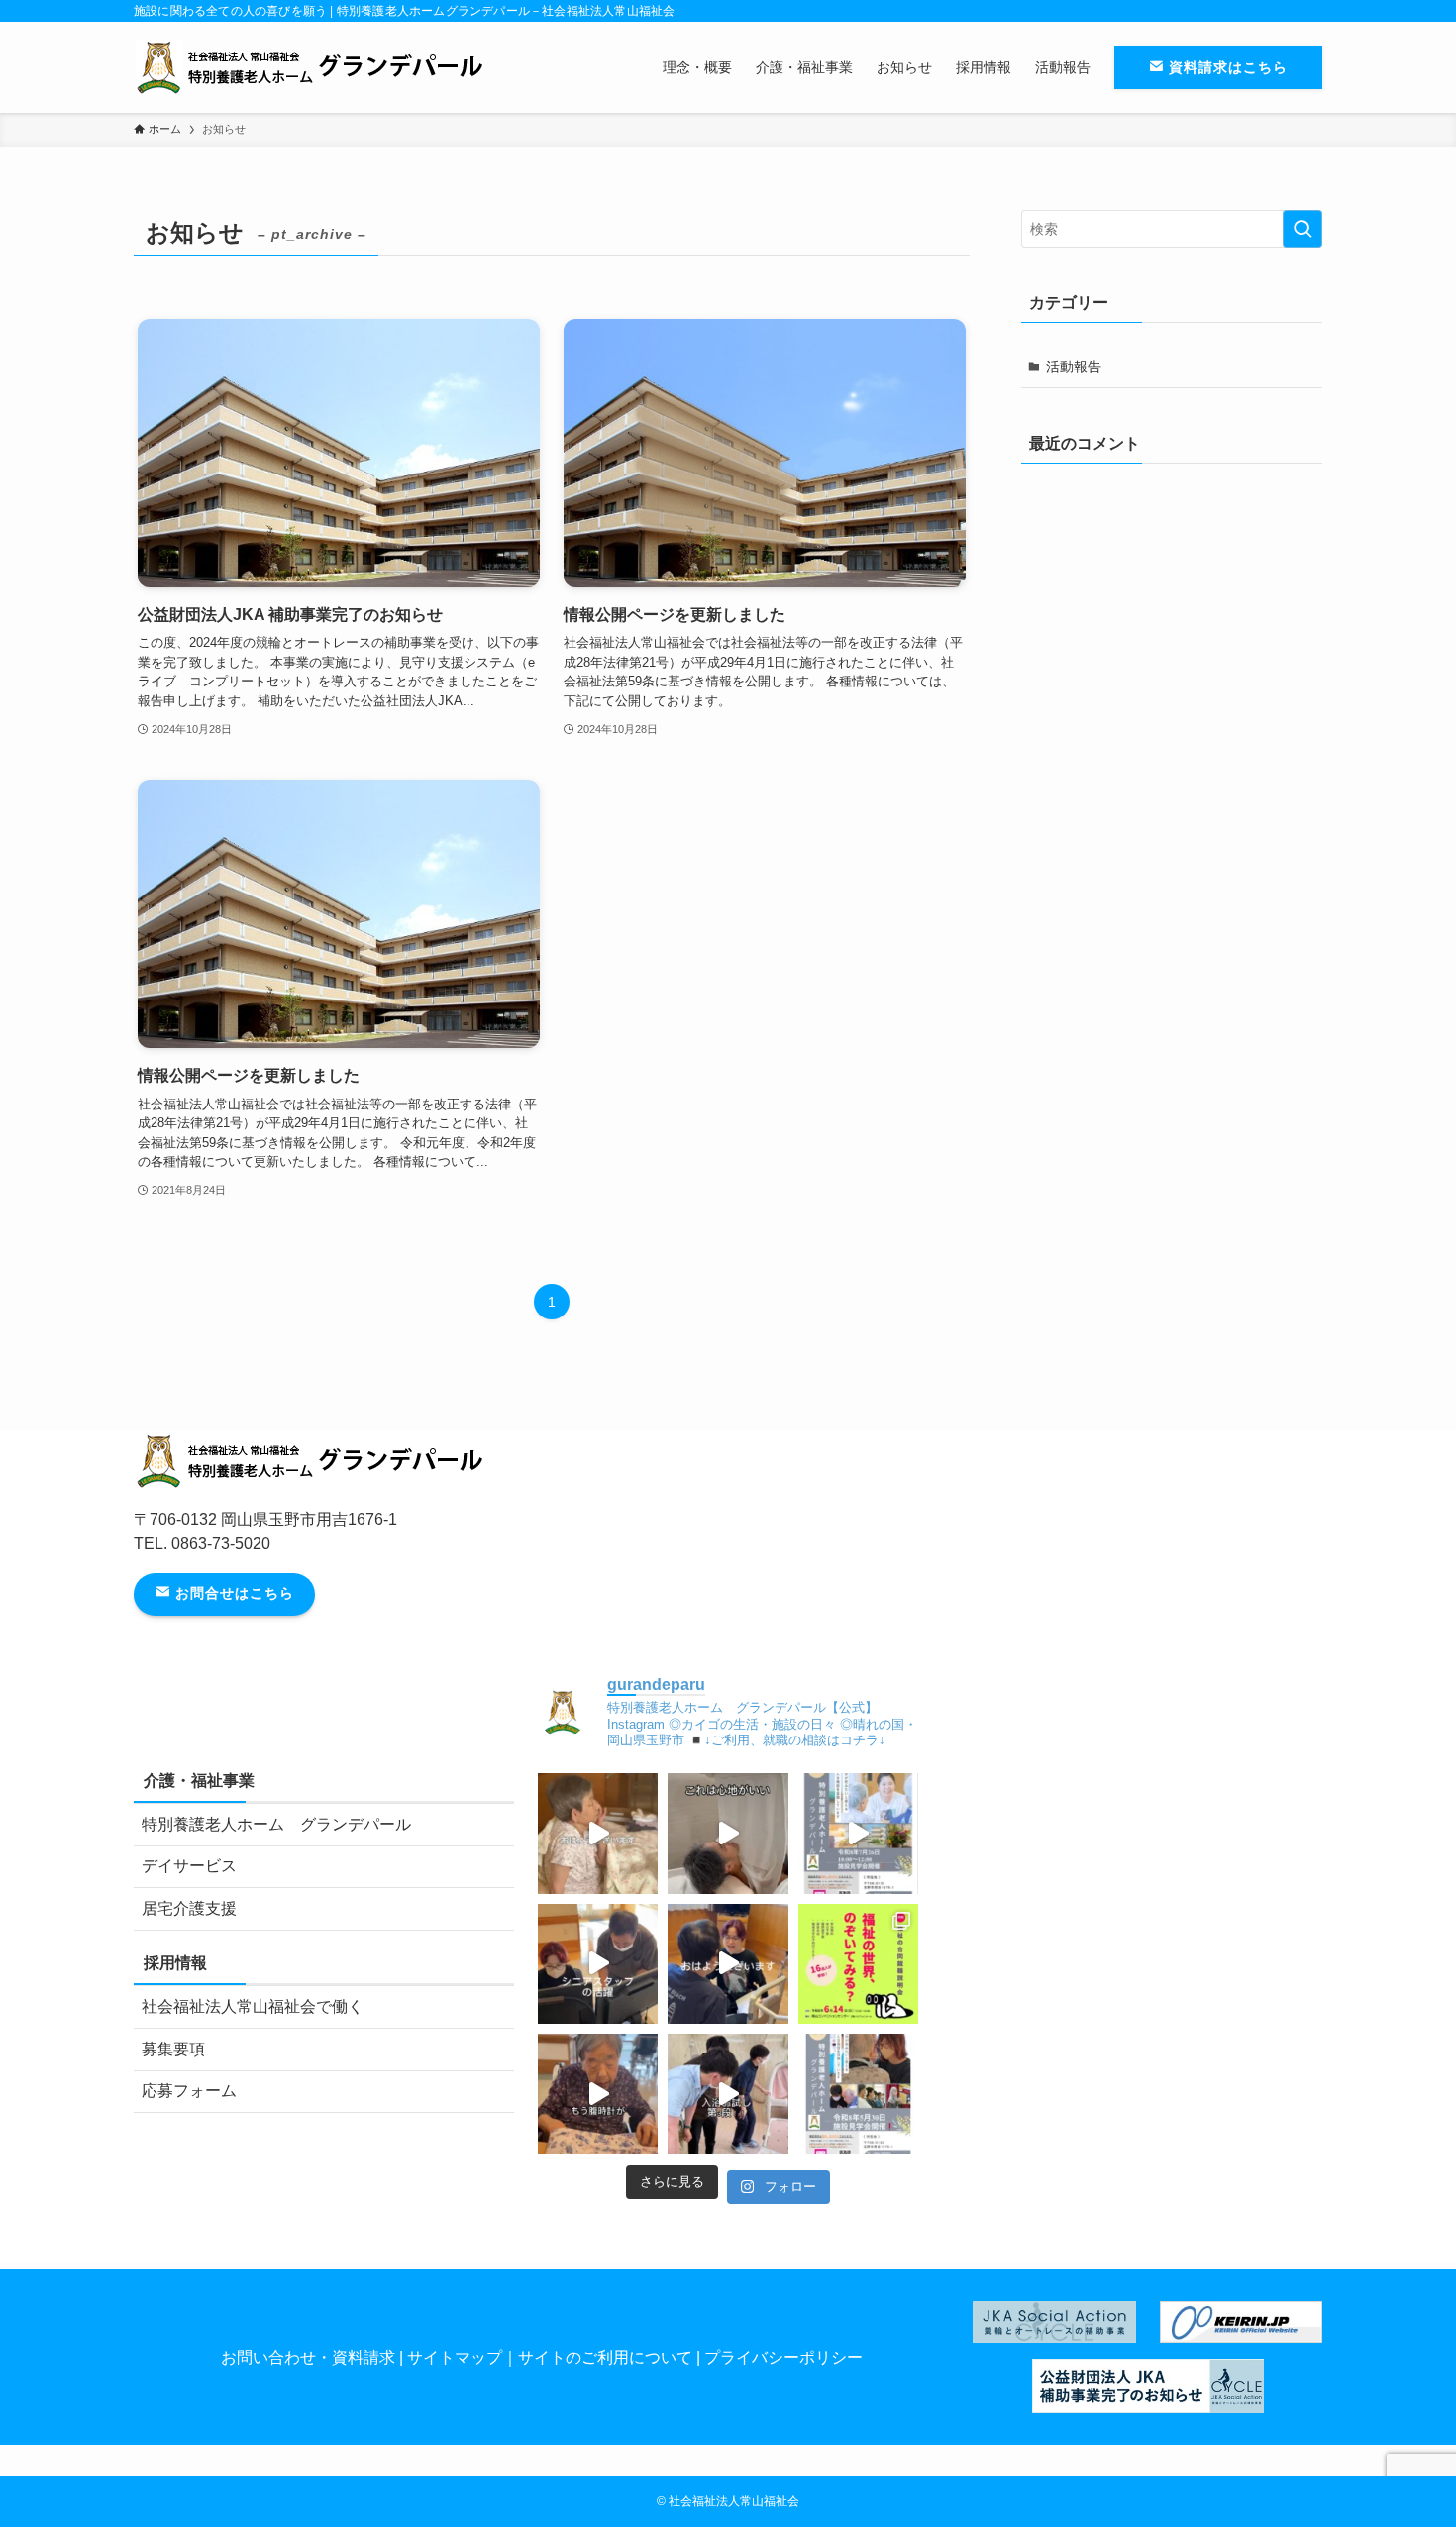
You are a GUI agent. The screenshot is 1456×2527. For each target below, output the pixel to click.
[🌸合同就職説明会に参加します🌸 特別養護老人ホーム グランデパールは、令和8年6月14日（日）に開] (858, 1964)
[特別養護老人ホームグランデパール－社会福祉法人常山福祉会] (313, 67)
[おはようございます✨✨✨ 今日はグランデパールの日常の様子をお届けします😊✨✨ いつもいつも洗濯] (598, 2094)
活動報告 (1074, 367)
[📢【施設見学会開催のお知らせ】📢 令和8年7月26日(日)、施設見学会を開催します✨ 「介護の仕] (858, 1833)
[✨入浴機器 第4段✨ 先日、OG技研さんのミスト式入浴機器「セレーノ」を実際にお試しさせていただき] (728, 1833)
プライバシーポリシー (783, 2357)
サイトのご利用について (605, 2357)
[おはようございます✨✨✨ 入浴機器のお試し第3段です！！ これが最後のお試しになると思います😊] (728, 2094)
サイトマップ (455, 2357)
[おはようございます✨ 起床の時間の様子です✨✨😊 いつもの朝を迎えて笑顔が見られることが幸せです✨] (598, 1833)
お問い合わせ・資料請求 (308, 2357)
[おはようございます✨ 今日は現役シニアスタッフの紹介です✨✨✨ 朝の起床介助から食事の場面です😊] (598, 1964)
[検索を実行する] (1302, 229)
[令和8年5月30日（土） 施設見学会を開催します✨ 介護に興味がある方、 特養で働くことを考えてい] (858, 2094)
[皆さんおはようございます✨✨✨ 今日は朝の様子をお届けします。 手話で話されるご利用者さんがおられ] (728, 1964)
